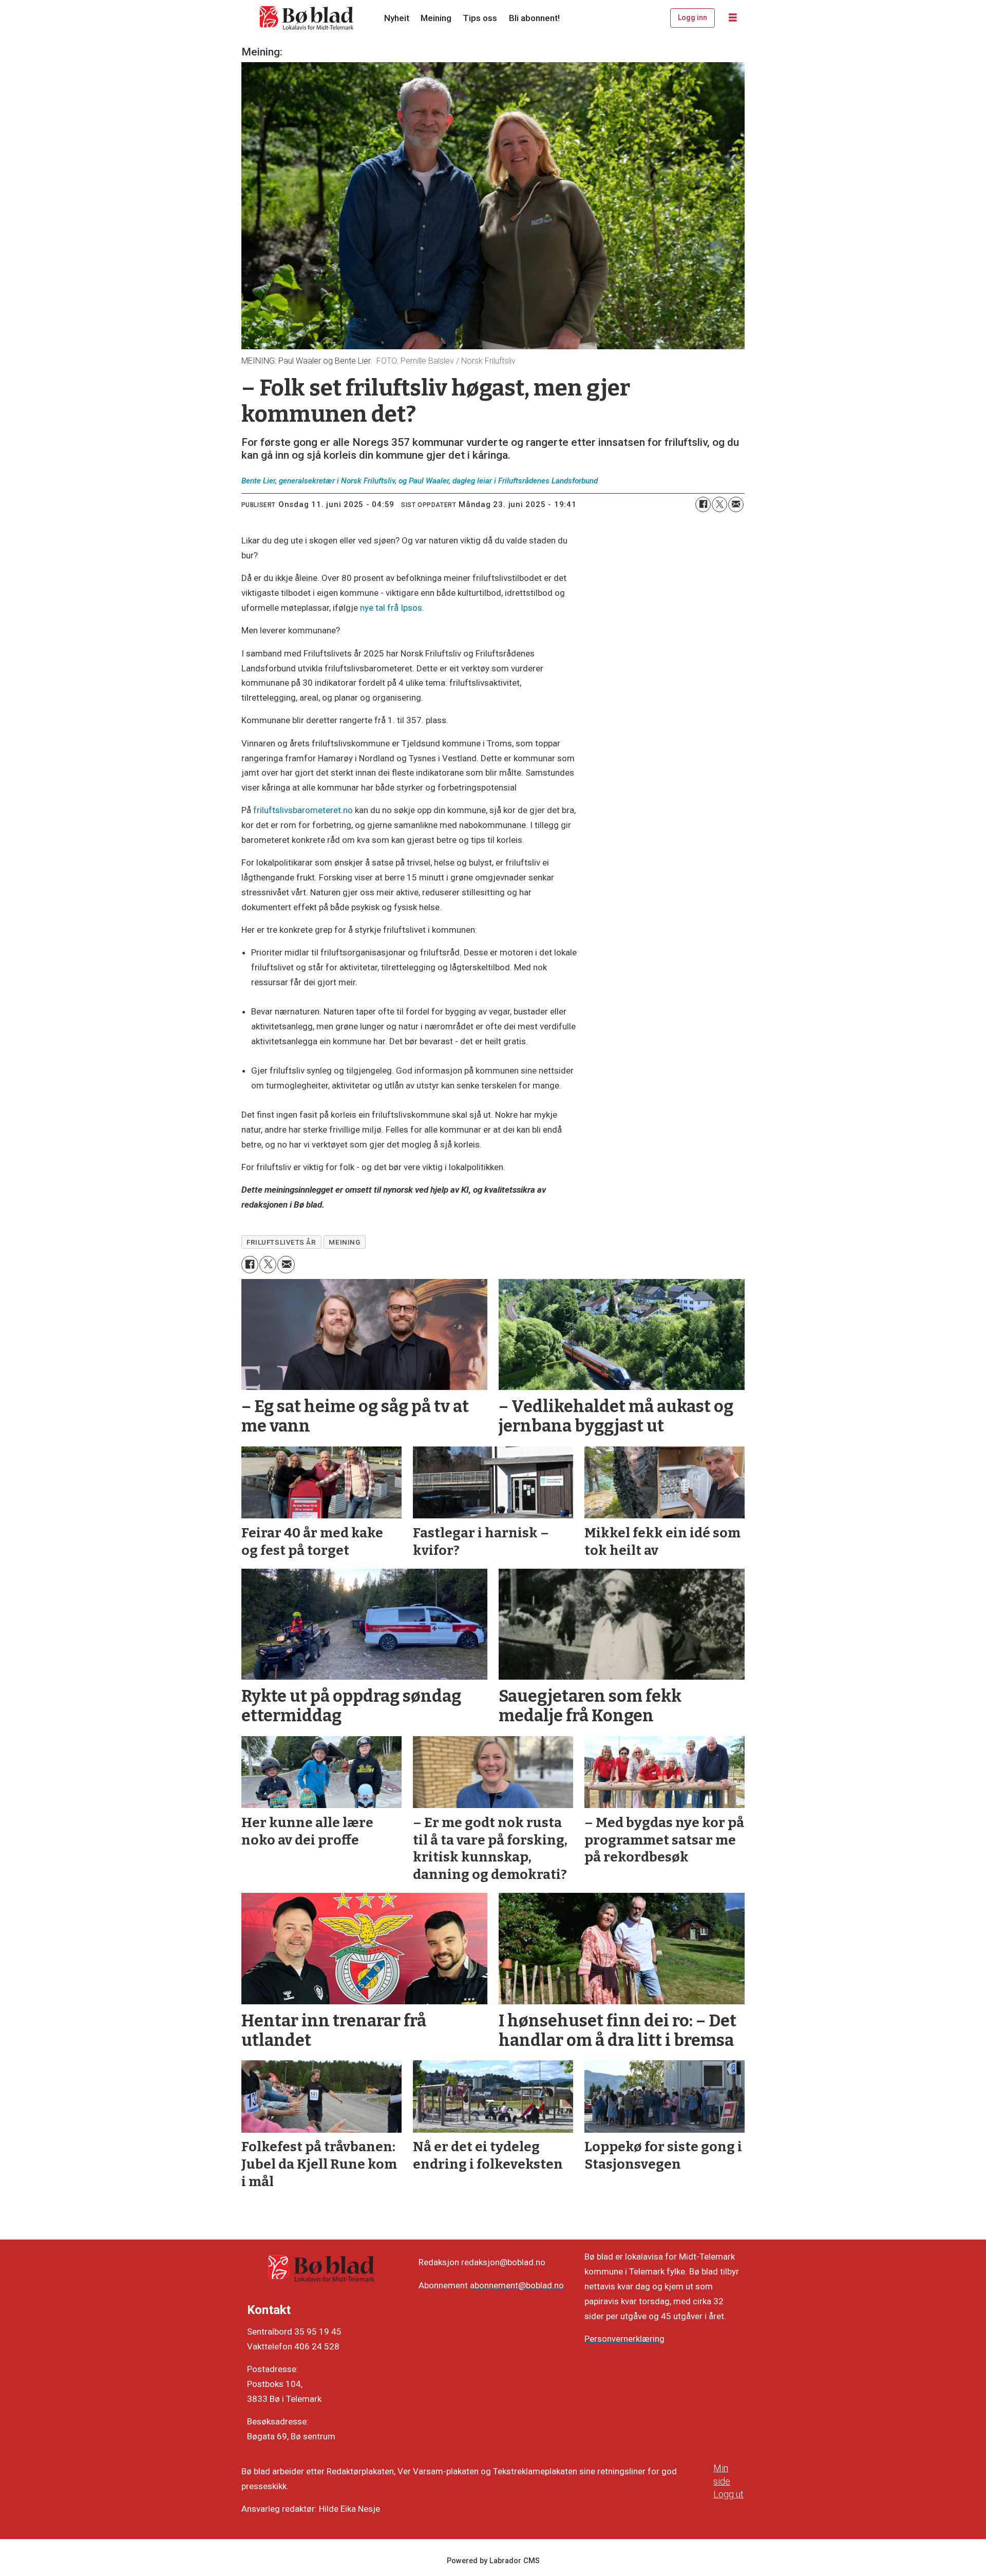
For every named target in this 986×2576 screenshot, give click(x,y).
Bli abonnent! (534, 18)
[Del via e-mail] (736, 504)
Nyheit (397, 18)
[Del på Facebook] (703, 504)
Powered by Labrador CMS (493, 2561)
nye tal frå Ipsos (391, 608)
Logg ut (728, 2494)
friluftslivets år (281, 1242)
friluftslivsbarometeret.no (303, 810)
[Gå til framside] (307, 18)
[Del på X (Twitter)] (719, 504)
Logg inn (693, 17)
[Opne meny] (733, 18)
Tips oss (480, 18)
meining (344, 1242)
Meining (436, 18)
